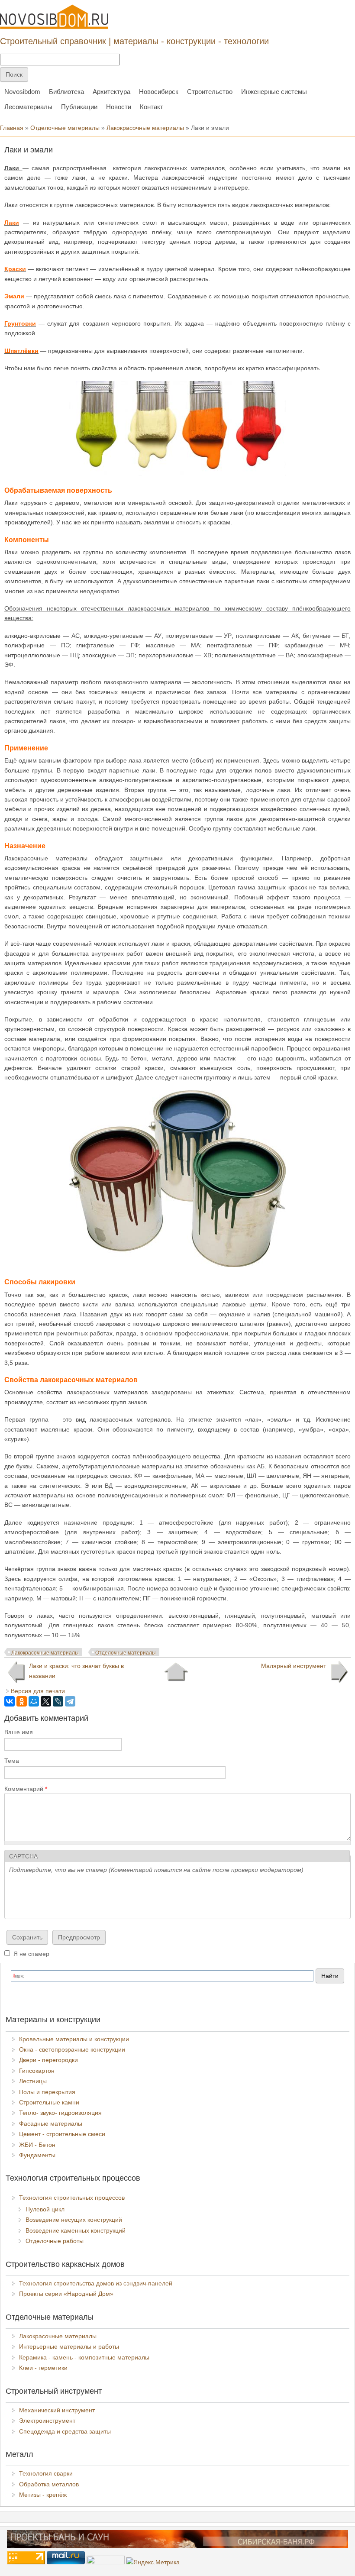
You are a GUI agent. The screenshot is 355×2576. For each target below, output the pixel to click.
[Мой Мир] (34, 1701)
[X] (46, 1701)
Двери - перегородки (48, 2060)
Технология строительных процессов (72, 2198)
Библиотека (66, 92)
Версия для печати (38, 1691)
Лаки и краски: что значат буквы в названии (76, 1671)
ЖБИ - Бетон (37, 2145)
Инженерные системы (274, 92)
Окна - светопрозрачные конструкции (72, 2049)
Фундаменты (37, 2155)
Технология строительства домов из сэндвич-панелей (96, 2283)
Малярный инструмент (294, 1666)
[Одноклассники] (22, 1701)
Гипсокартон (37, 2071)
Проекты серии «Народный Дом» (66, 2294)
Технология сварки (46, 2473)
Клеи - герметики (43, 2368)
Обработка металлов (49, 2484)
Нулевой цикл (45, 2209)
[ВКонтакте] (10, 1701)
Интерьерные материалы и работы (69, 2347)
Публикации (79, 107)
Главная (12, 128)
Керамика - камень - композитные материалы (84, 2357)
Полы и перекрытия (47, 2092)
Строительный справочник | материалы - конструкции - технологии (134, 41)
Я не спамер (31, 1954)
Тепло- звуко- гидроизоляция (60, 2113)
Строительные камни (49, 2102)
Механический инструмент (57, 2410)
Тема (12, 1761)
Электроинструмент (47, 2421)
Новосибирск (159, 92)
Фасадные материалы (51, 2124)
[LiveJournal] (58, 1701)
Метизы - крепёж (43, 2495)
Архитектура (111, 92)
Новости (119, 107)
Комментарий (26, 1789)
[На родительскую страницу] (176, 1672)
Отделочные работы (55, 2241)
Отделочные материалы (65, 128)
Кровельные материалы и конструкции (74, 2039)
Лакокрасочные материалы (145, 128)
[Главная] (54, 17)
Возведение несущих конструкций (74, 2220)
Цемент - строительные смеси (62, 2134)
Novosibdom (22, 92)
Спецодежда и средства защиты (65, 2431)
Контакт (152, 107)
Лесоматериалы (28, 107)
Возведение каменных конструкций (76, 2230)
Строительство (210, 92)
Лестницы (33, 2081)
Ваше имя (19, 1732)
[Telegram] (70, 1701)
